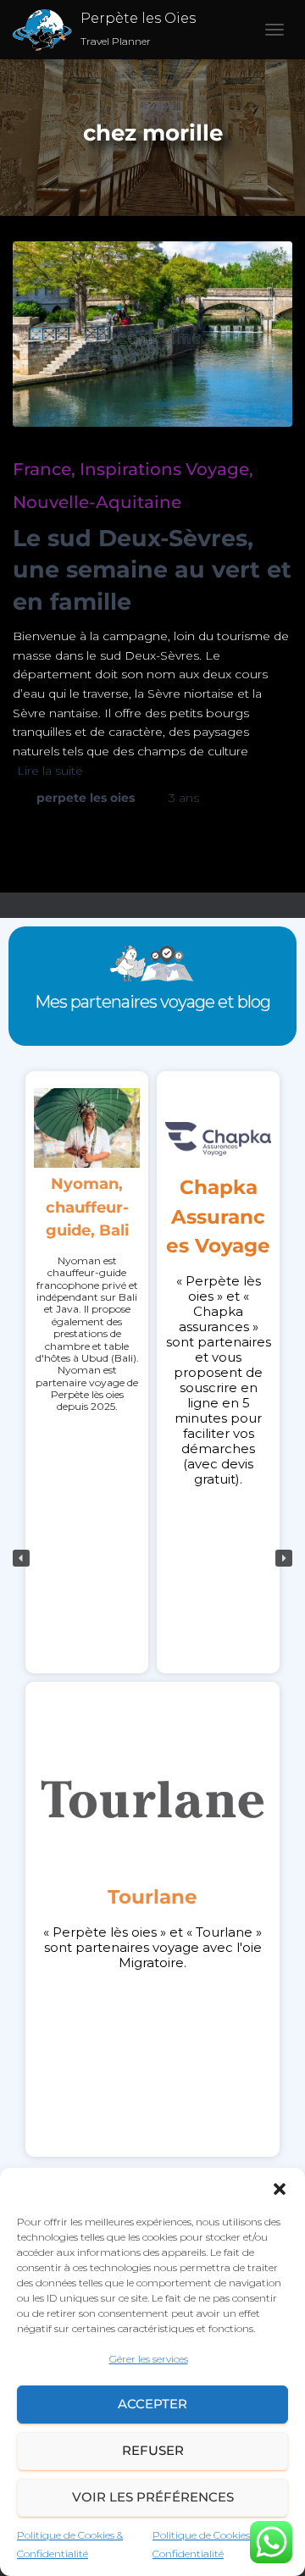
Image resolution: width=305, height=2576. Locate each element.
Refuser (153, 2450)
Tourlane (152, 1897)
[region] (152, 1558)
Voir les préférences (153, 2497)
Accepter (152, 2404)
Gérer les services (149, 2359)
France (42, 469)
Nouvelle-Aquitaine (97, 502)
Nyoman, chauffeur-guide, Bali (87, 1207)
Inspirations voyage (164, 469)
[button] (280, 2189)
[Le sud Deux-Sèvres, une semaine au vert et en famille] (152, 334)
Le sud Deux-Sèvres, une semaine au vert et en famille (152, 570)
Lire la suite (50, 771)
